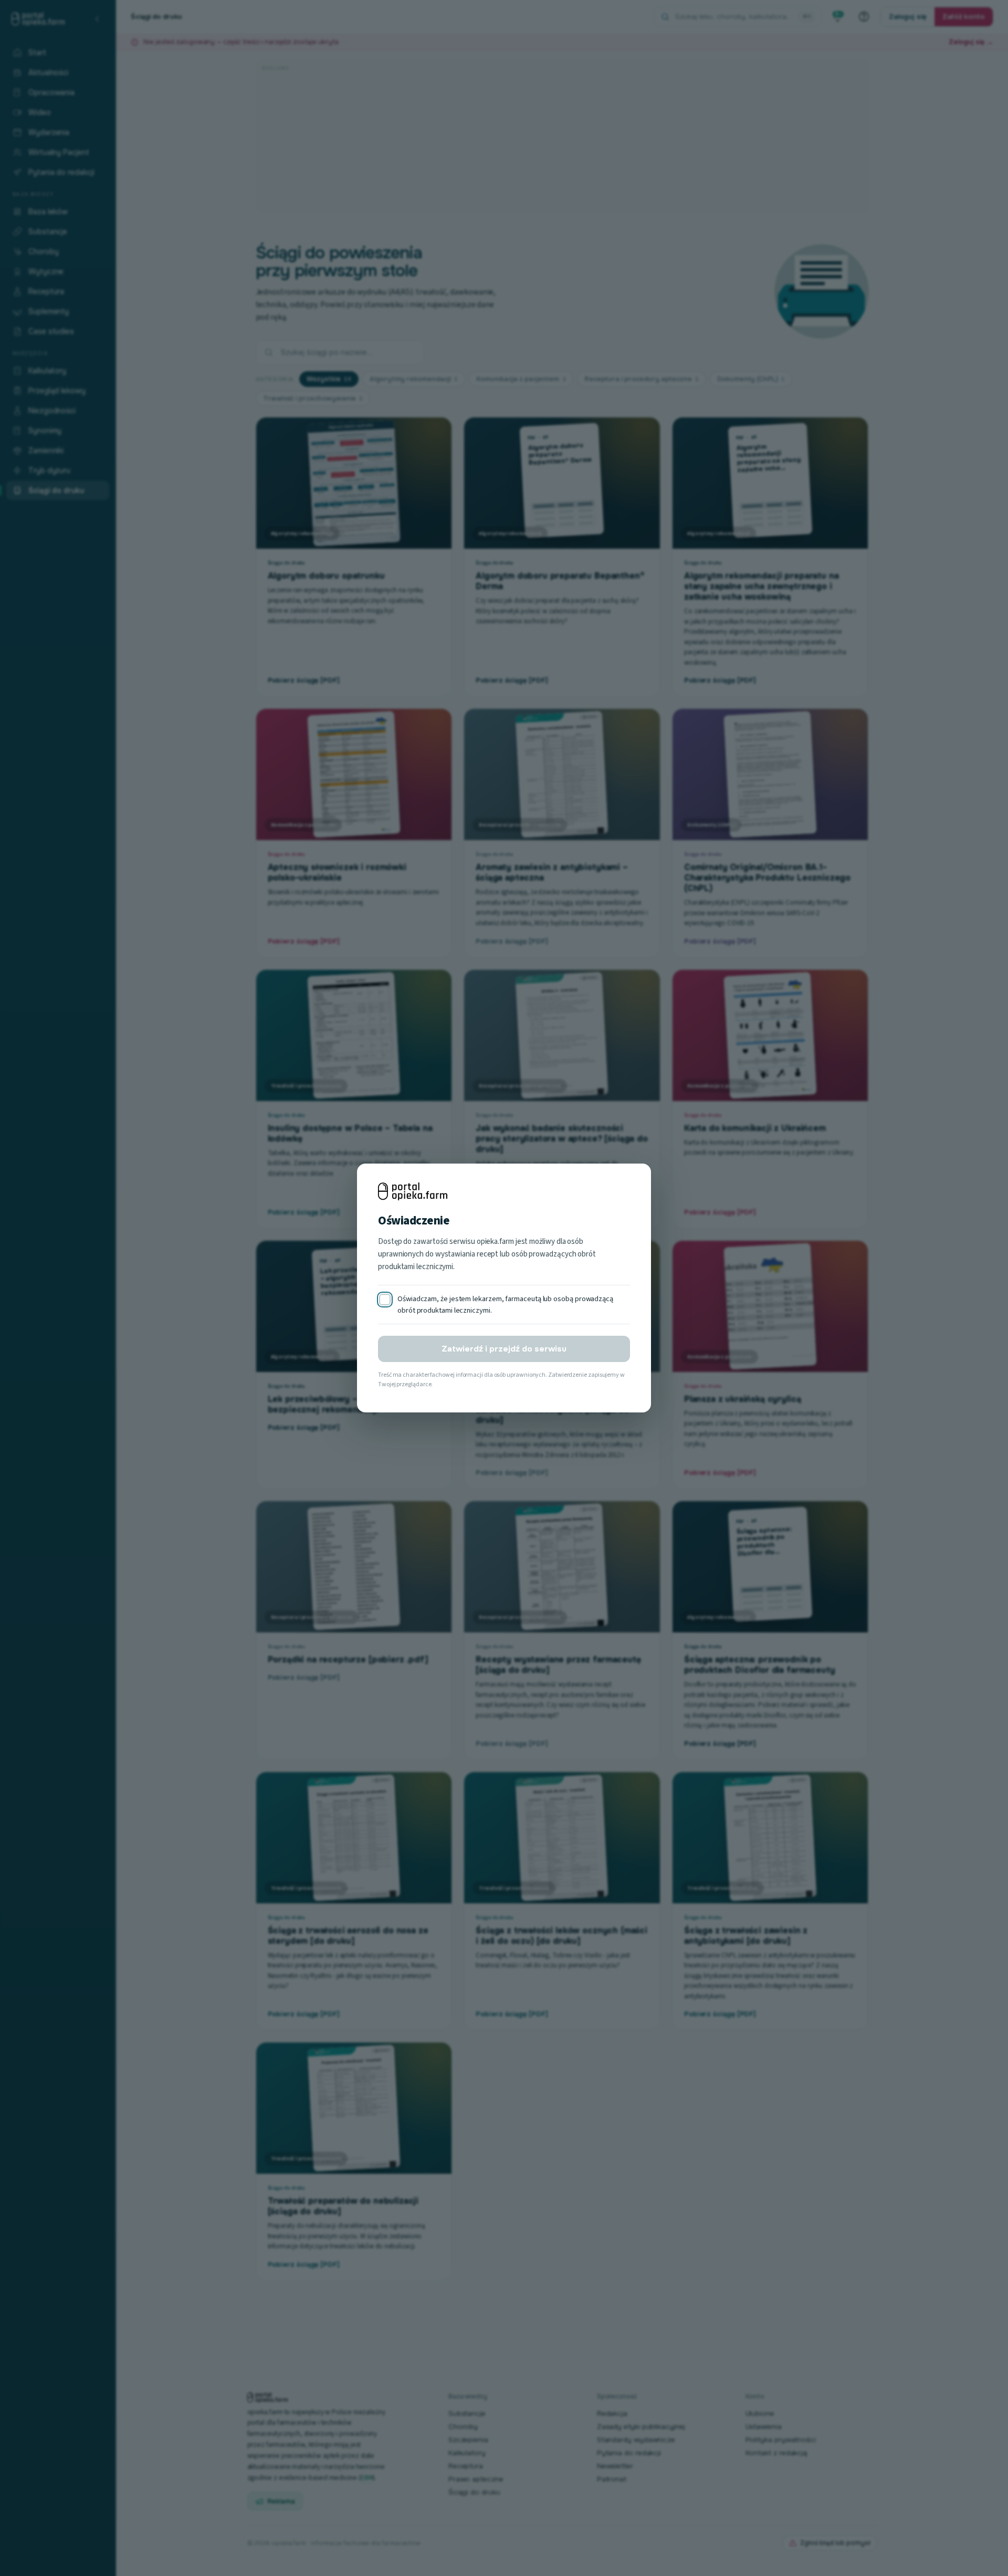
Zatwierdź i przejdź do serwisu (504, 1349)
